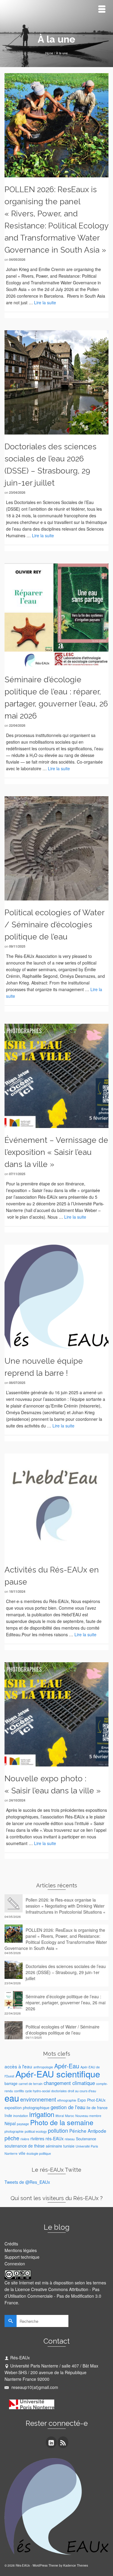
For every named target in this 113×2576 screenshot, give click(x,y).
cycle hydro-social (38, 2091)
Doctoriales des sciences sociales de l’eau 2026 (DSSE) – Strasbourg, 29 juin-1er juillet (66, 1972)
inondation (21, 2116)
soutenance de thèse (25, 2146)
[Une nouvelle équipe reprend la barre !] (56, 1296)
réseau (70, 2139)
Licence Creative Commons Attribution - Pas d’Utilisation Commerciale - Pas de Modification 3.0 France (53, 2296)
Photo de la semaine (62, 2122)
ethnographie (67, 2100)
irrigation (42, 2114)
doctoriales (59, 2091)
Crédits (11, 2244)
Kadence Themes (76, 2565)
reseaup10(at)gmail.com (34, 2387)
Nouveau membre (88, 2116)
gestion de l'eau (68, 2107)
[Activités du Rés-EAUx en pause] (56, 1505)
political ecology (36, 2131)
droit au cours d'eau (82, 2091)
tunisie (69, 2146)
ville (22, 2153)
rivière (25, 2139)
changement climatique (69, 2083)
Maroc (70, 2116)
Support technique (22, 2257)
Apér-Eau (67, 2066)
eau (12, 2098)
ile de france (97, 2108)
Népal (10, 2123)
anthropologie (43, 2067)
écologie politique (39, 2153)
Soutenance (86, 2139)
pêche (12, 2138)
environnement (38, 2099)
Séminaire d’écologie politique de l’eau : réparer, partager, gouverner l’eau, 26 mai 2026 (66, 2002)
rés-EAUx (55, 2138)
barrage (11, 2083)
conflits (19, 2091)
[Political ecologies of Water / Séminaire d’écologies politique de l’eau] (56, 848)
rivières (37, 2138)
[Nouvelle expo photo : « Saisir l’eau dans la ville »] (56, 1714)
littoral (60, 2116)
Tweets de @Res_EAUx (27, 2182)
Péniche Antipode (88, 2131)
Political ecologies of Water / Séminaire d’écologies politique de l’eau (63, 2030)
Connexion (15, 2264)
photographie (14, 2131)
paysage (23, 2124)
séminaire (54, 2146)
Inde (8, 2115)
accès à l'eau (18, 2066)
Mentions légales (21, 2250)
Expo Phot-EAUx (91, 2100)
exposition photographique (27, 2108)
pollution (58, 2130)
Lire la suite (45, 302)
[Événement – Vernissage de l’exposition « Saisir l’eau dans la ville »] (56, 1075)
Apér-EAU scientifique (58, 2074)
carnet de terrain (31, 2084)
